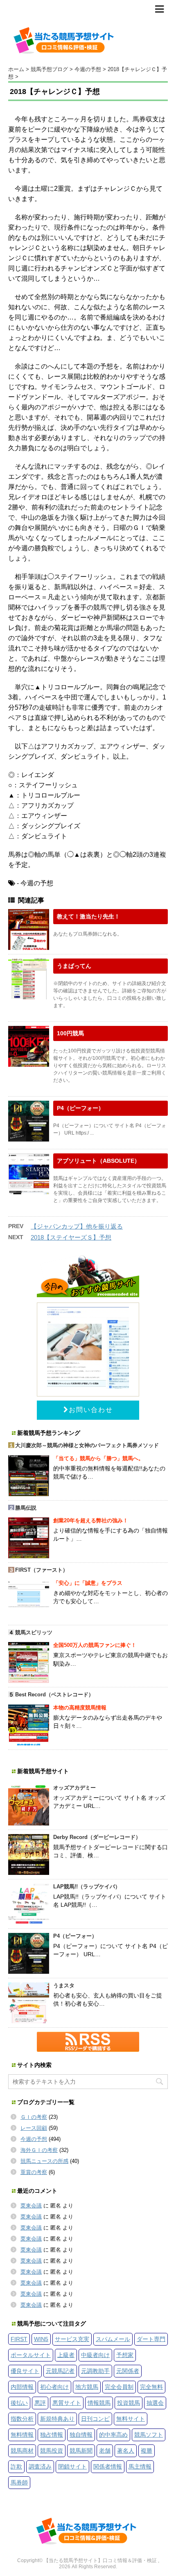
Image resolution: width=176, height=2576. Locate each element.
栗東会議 (31, 2206)
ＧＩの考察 (34, 2117)
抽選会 (155, 2403)
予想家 (125, 2355)
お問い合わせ (91, 1410)
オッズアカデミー (74, 1788)
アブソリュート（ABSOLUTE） (98, 1161)
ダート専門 (151, 2339)
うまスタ (64, 1985)
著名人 (126, 2451)
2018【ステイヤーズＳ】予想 (71, 1237)
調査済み (40, 2467)
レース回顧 (34, 2128)
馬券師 (19, 2482)
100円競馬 (70, 1033)
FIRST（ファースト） (42, 1570)
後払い (19, 2403)
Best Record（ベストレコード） (54, 1695)
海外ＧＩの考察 (39, 2150)
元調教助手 (95, 2371)
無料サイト (131, 2419)
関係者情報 (108, 2467)
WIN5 (41, 2339)
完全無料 (151, 2387)
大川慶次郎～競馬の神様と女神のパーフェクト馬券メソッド (87, 1445)
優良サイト (25, 2371)
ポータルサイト (31, 2355)
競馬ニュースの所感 (44, 2161)
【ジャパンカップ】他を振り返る (77, 1226)
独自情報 (81, 2435)
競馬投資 (52, 2451)
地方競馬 (87, 2387)
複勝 (147, 2451)
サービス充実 (72, 2339)
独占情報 (52, 2435)
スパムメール (113, 2339)
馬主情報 (140, 2467)
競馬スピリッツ (34, 1632)
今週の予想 (34, 2139)
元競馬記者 (60, 2371)
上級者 (66, 2355)
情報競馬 (99, 2403)
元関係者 (128, 2371)
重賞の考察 (34, 2172)
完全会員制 (119, 2387)
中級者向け (95, 2355)
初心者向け (54, 2387)
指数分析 (22, 2419)
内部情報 (22, 2387)
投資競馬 (129, 2403)
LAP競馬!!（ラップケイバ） (87, 1887)
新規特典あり (57, 2419)
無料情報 (22, 2435)
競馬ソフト (149, 2435)
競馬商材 (22, 2451)
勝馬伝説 (26, 1508)
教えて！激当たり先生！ (88, 916)
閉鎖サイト (72, 2467)
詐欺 (16, 2467)
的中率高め (113, 2435)
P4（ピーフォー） (80, 1108)
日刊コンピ (95, 2419)
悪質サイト (67, 2403)
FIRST (19, 2339)
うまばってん (74, 966)
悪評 (40, 2403)
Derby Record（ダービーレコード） (97, 1837)
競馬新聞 (81, 2451)
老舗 (105, 2451)
